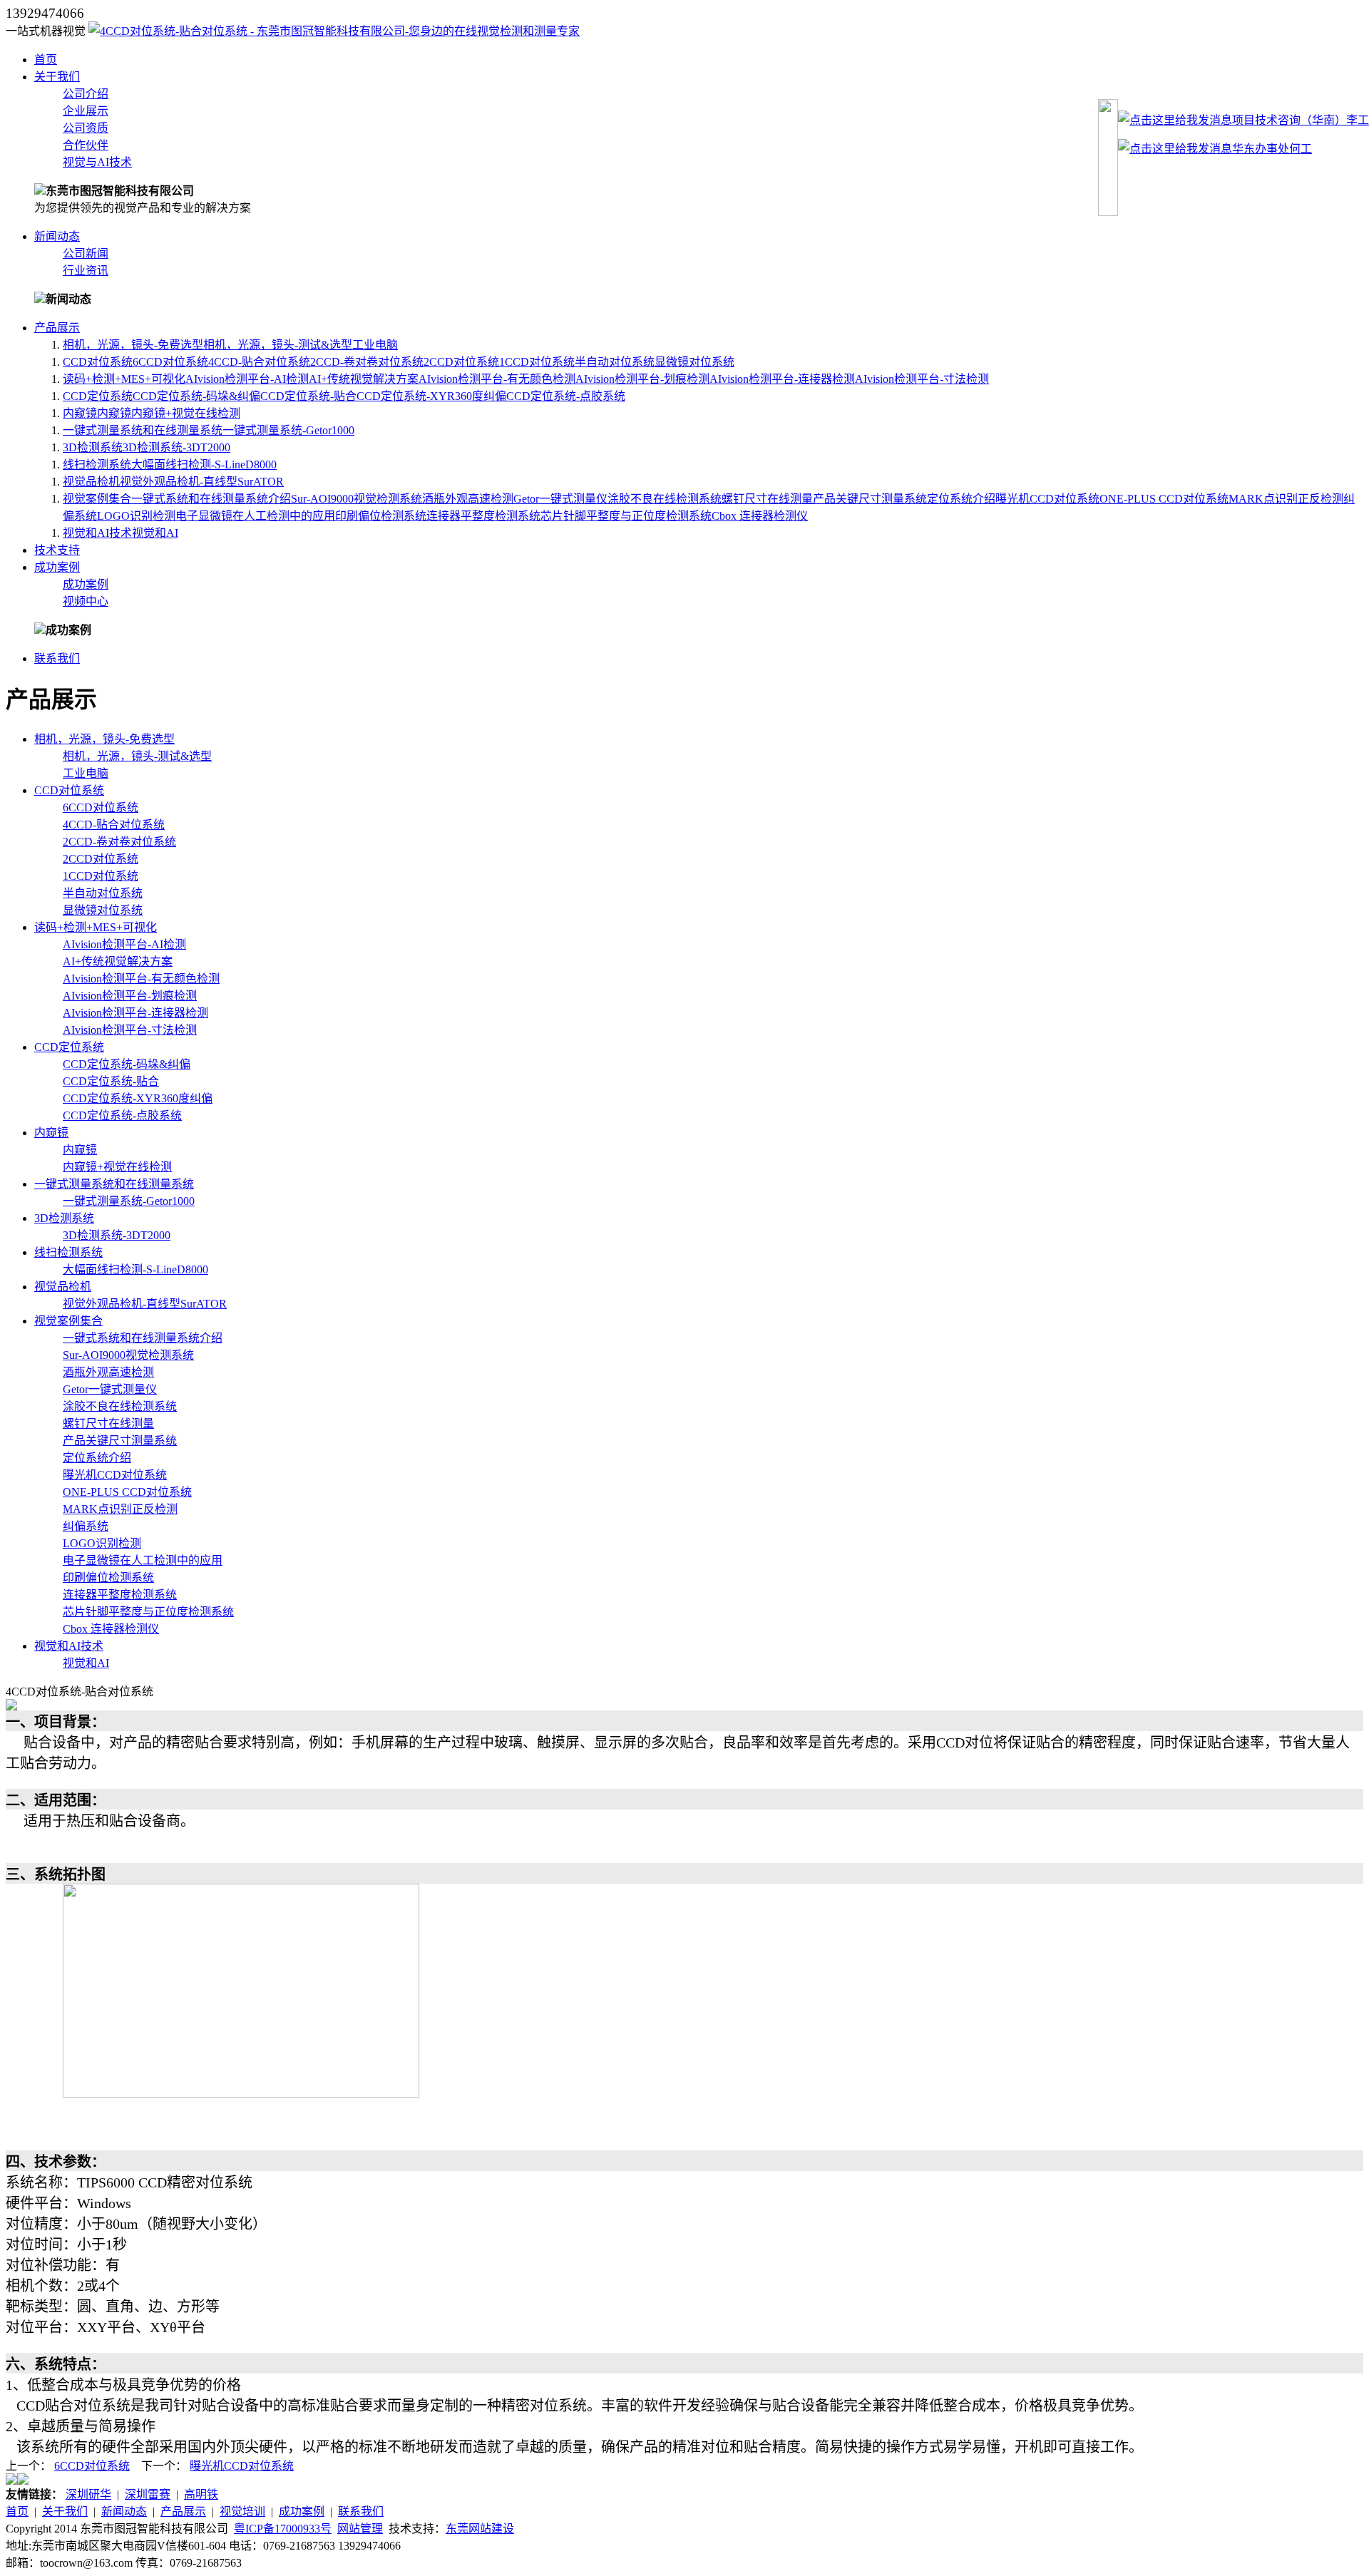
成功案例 (57, 567)
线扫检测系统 (97, 465)
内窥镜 (80, 413)
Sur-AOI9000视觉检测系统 (357, 499)
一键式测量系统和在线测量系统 (143, 430)
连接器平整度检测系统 (483, 516)
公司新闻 (86, 253)
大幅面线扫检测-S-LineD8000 (204, 465)
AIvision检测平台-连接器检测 (782, 379)
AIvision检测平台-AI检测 (247, 379)
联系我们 (57, 658)
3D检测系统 (93, 447)
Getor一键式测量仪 (560, 499)
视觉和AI (155, 533)
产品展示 (57, 328)
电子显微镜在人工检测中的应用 (255, 516)
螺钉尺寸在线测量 (767, 499)
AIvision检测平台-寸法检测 (922, 379)
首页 (46, 60)
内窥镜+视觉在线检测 (186, 413)
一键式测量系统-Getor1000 (288, 430)
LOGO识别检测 (136, 516)
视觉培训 (242, 2511)
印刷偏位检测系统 (381, 516)
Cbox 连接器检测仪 (760, 516)
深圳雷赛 (148, 2494)
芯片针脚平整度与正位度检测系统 (626, 516)
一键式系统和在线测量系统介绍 (211, 499)
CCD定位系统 (98, 396)
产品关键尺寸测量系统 (870, 499)
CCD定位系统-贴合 (308, 396)
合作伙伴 (86, 145)
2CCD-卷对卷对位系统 (367, 362)
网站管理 (360, 2529)
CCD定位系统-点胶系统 (566, 396)
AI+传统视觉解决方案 (364, 379)
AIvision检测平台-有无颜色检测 (497, 379)
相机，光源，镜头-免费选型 (133, 345)
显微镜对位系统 (694, 362)
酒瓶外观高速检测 (468, 499)
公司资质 (86, 128)
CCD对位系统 (98, 362)
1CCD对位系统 (537, 362)
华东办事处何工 (1272, 149)
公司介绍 (86, 94)
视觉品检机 (91, 482)
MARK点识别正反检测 (1286, 499)
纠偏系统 (86, 1526)
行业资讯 (86, 271)
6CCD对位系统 (170, 362)
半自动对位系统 (615, 362)
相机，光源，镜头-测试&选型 (278, 345)
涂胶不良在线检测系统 (665, 499)
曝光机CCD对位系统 (1047, 499)
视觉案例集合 (97, 499)
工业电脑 (375, 345)
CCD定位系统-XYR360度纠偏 (431, 396)
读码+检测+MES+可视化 (124, 379)
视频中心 (86, 601)
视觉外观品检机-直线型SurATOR (202, 482)
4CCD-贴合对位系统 (259, 362)
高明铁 (201, 2494)
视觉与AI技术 (97, 162)
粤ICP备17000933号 (283, 2529)
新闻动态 (57, 236)
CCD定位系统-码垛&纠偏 (196, 396)
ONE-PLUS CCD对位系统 (1164, 499)
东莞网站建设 (480, 2529)
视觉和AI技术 (97, 533)
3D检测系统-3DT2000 (176, 447)
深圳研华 (88, 2494)
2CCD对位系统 (461, 362)
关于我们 (57, 77)
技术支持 (57, 550)
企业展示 (86, 111)
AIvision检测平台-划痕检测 (642, 379)
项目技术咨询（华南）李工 (1301, 120)
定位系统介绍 (961, 499)
